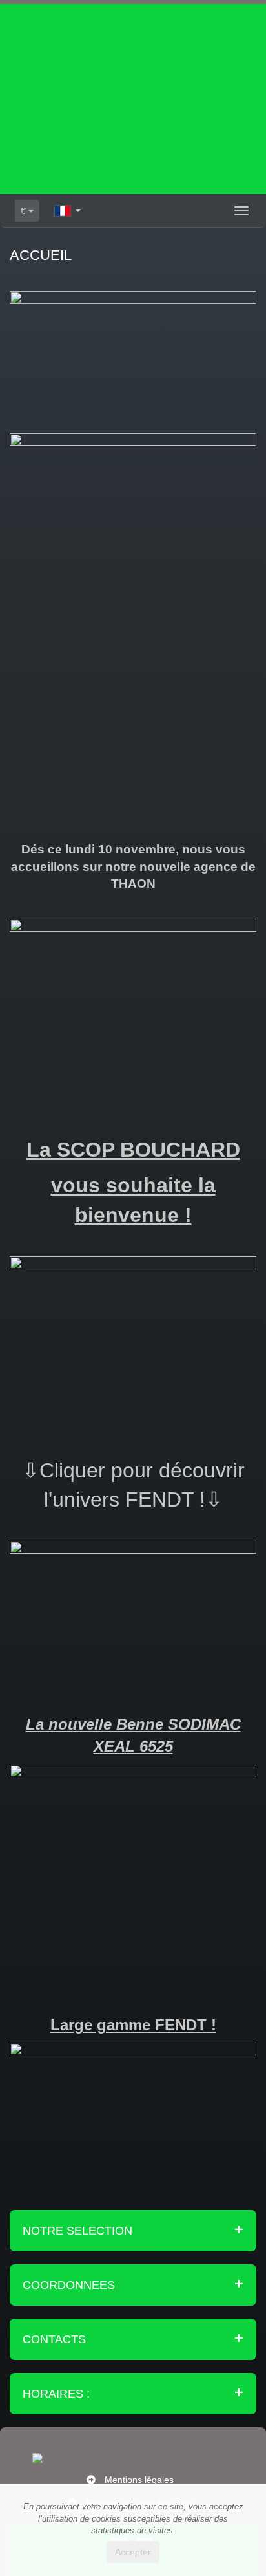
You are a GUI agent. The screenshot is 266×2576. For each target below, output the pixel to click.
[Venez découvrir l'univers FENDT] (133, 1604)
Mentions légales (139, 2480)
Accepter (133, 2552)
